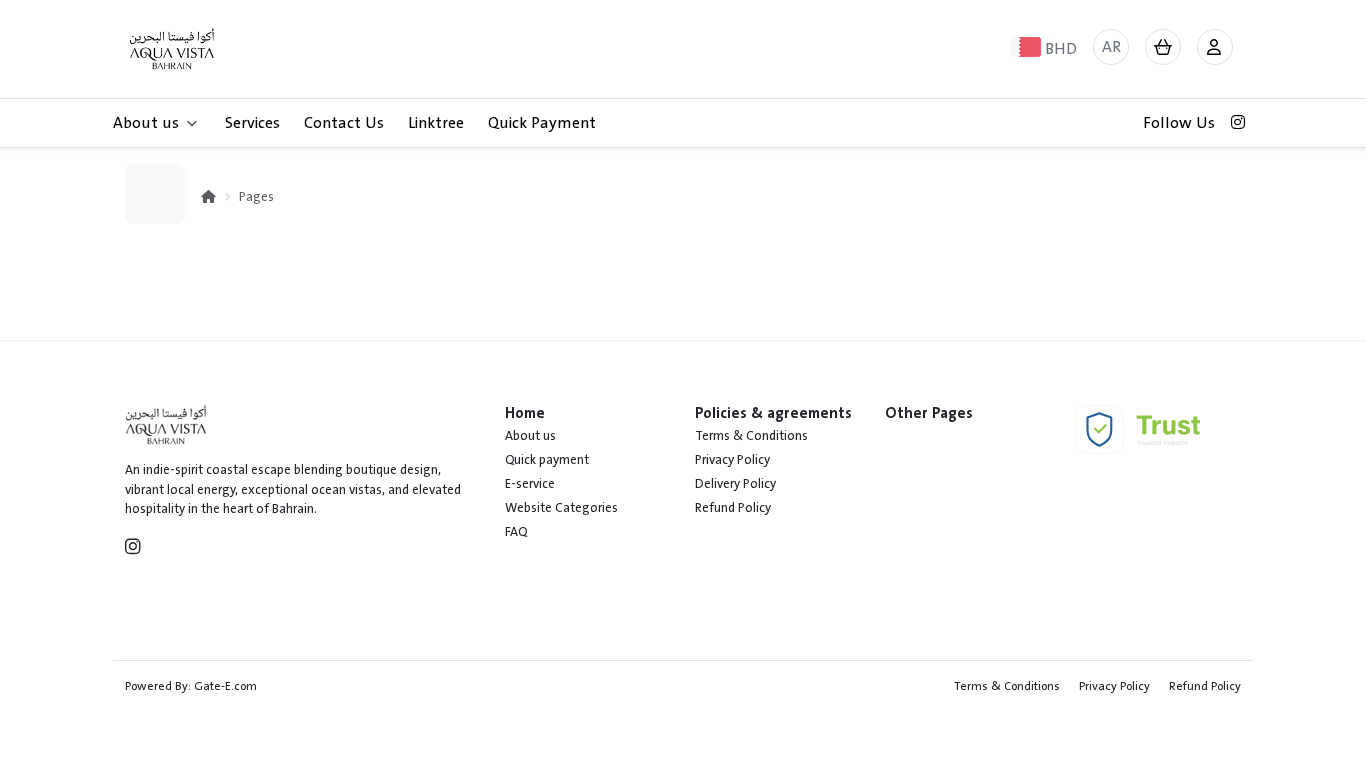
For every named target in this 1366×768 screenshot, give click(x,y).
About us (530, 436)
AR (1111, 47)
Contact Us (344, 123)
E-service (530, 484)
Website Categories (561, 508)
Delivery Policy (735, 484)
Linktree (436, 123)
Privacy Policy (732, 460)
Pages (256, 197)
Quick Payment (542, 123)
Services (252, 123)
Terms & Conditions (751, 436)
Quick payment (547, 460)
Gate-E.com (225, 686)
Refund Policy (733, 508)
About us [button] (146, 123)
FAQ (516, 532)
